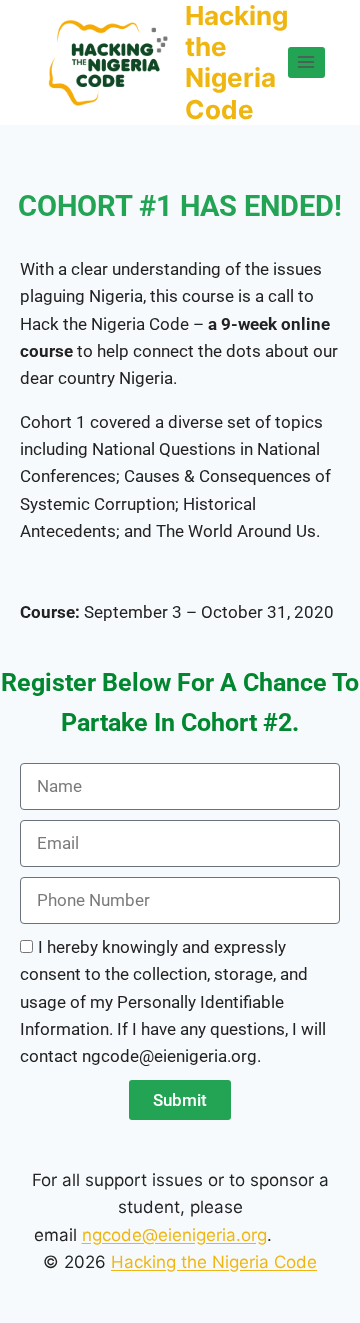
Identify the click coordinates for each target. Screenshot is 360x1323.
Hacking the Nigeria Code (214, 1262)
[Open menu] (306, 62)
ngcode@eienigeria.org (174, 1235)
